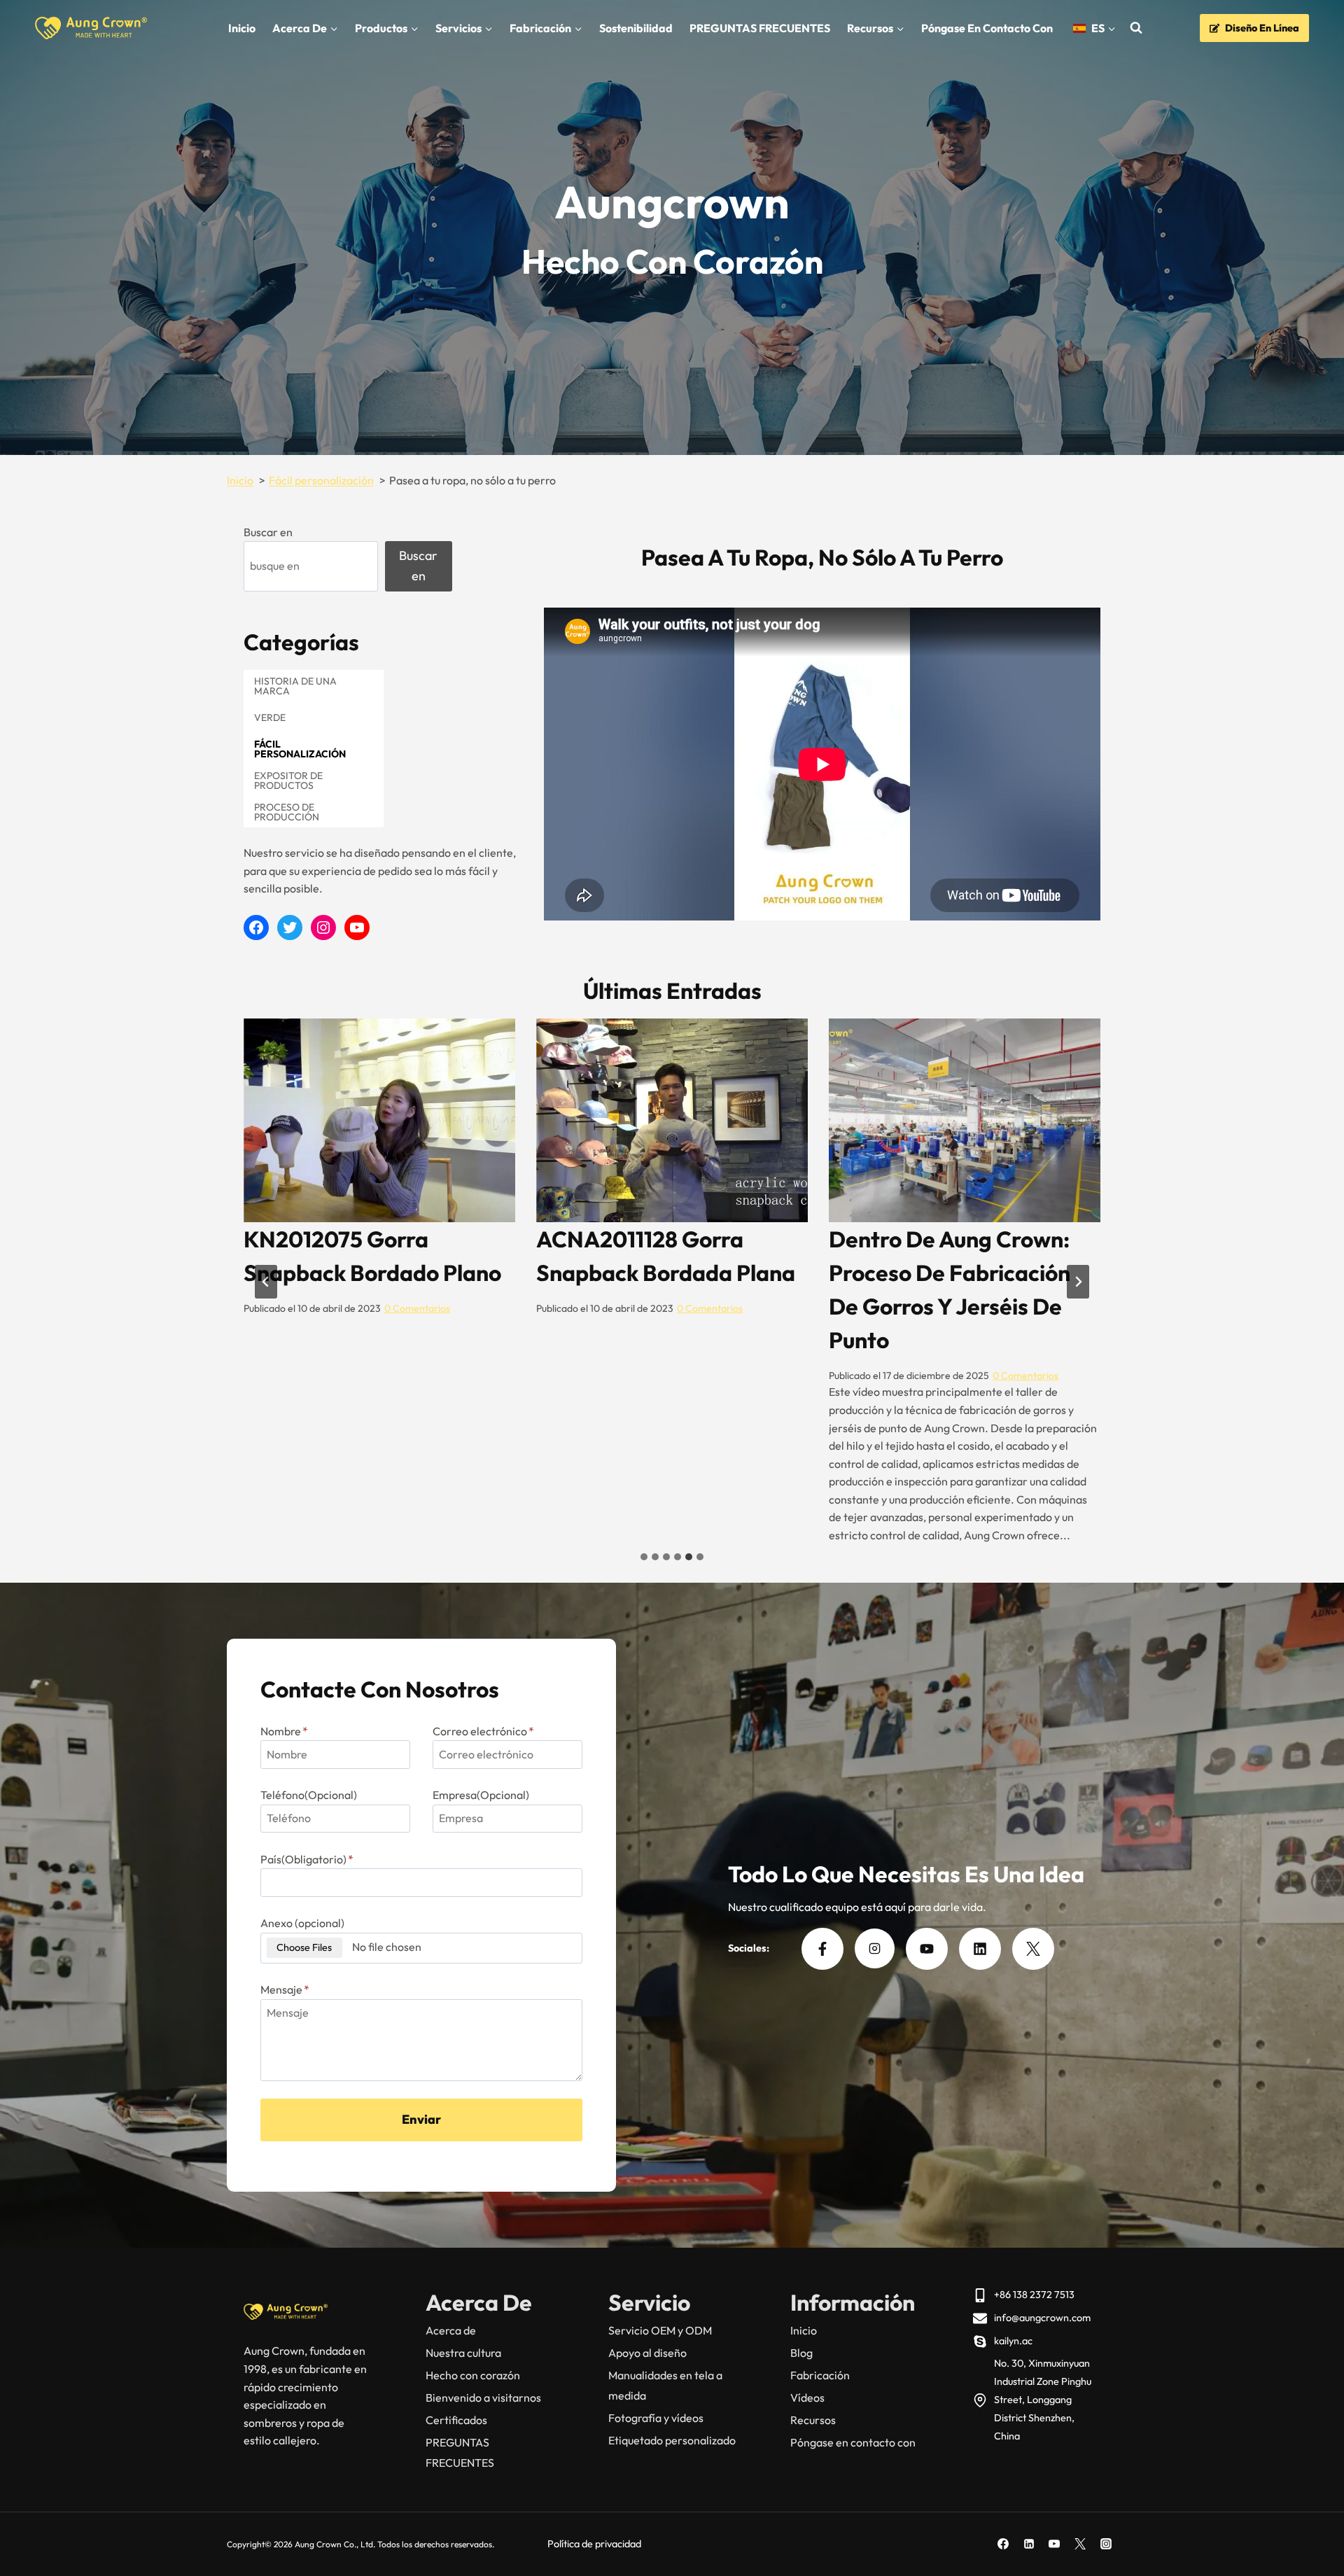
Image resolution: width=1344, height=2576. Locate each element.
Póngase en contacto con (987, 28)
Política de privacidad (594, 2544)
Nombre (284, 1731)
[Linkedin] (1029, 2544)
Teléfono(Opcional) (309, 1795)
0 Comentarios (440, 1375)
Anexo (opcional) (302, 1923)
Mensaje (285, 1989)
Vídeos (807, 2397)
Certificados (456, 2420)
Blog (801, 2353)
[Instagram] (1106, 2544)
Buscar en (268, 532)
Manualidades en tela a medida (665, 2385)
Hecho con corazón (473, 2375)
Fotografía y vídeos (656, 2418)
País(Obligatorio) (307, 1859)
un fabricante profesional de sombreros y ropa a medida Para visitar (962, 1273)
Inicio (242, 28)
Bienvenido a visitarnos (483, 2397)
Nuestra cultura (463, 2353)
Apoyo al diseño (647, 2353)
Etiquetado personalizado (672, 2440)
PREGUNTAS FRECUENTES (760, 28)
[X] (1080, 2544)
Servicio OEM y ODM (660, 2330)
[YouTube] (1054, 2544)
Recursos (813, 2420)
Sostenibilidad (636, 28)
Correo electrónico (483, 1731)
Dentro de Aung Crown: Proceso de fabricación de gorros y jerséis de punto (364, 1289)
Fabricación (820, 2375)
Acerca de (451, 2330)
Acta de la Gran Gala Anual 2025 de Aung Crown (648, 1273)
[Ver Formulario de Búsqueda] (1136, 28)
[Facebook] (1003, 2544)
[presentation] (379, 1120)
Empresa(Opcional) (481, 1795)
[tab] (644, 1557)
